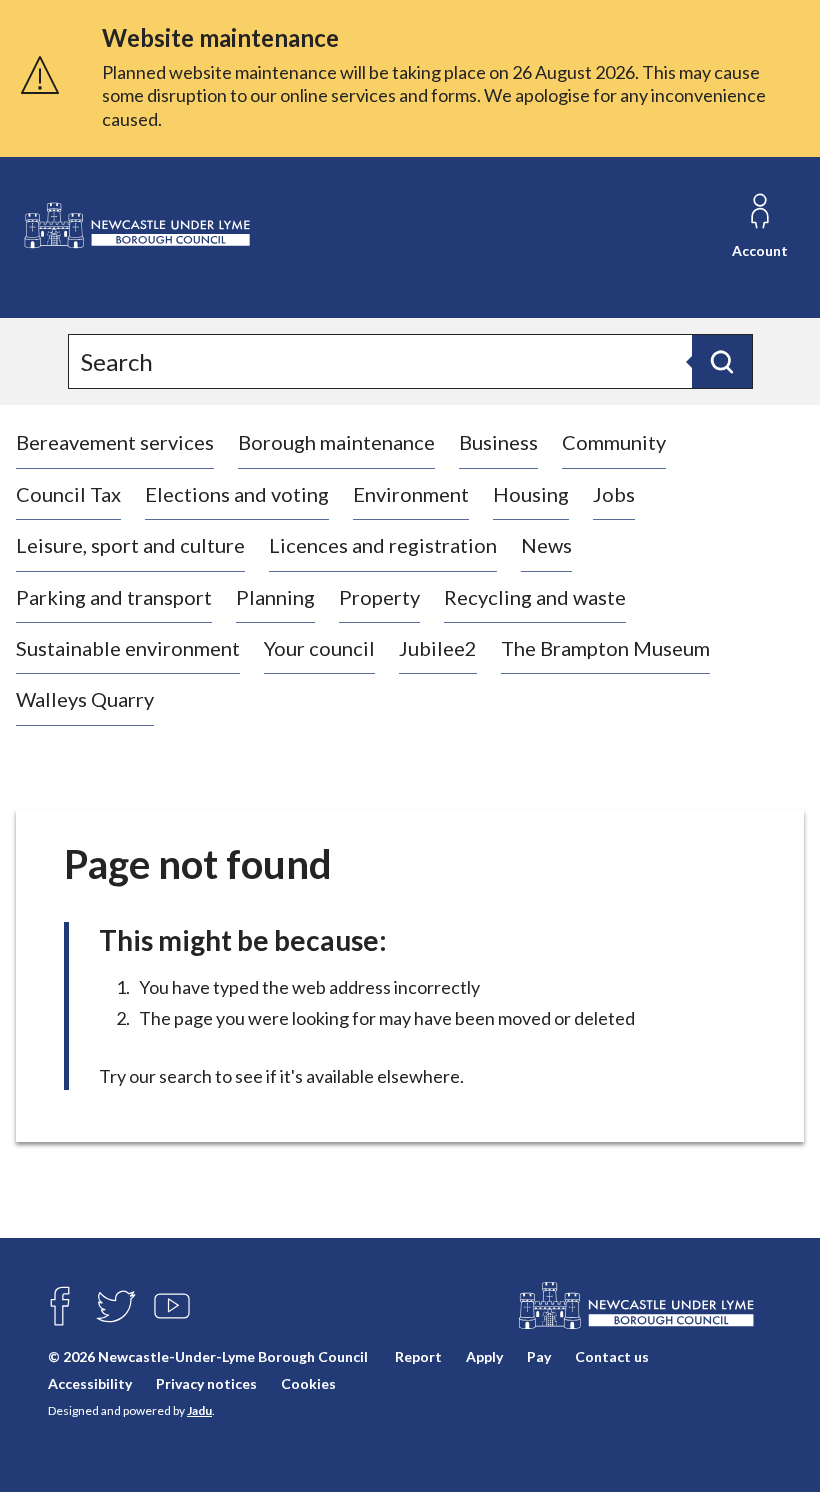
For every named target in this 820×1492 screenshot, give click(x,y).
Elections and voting (237, 494)
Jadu (199, 1410)
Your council (319, 648)
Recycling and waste (535, 597)
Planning (275, 597)
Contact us (612, 1356)
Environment (411, 494)
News (546, 545)
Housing (531, 494)
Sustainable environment (128, 648)
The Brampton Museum (605, 648)
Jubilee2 (438, 648)
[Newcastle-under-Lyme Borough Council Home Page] (136, 226)
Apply (484, 1356)
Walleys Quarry (85, 699)
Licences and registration (383, 545)
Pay (539, 1356)
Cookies (308, 1383)
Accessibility (90, 1383)
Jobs (614, 494)
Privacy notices (206, 1383)
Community (614, 442)
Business (498, 442)
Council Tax (68, 494)
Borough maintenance (336, 442)
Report (418, 1356)
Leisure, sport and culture (130, 545)
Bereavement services (115, 442)
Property (379, 597)
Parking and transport (114, 597)
